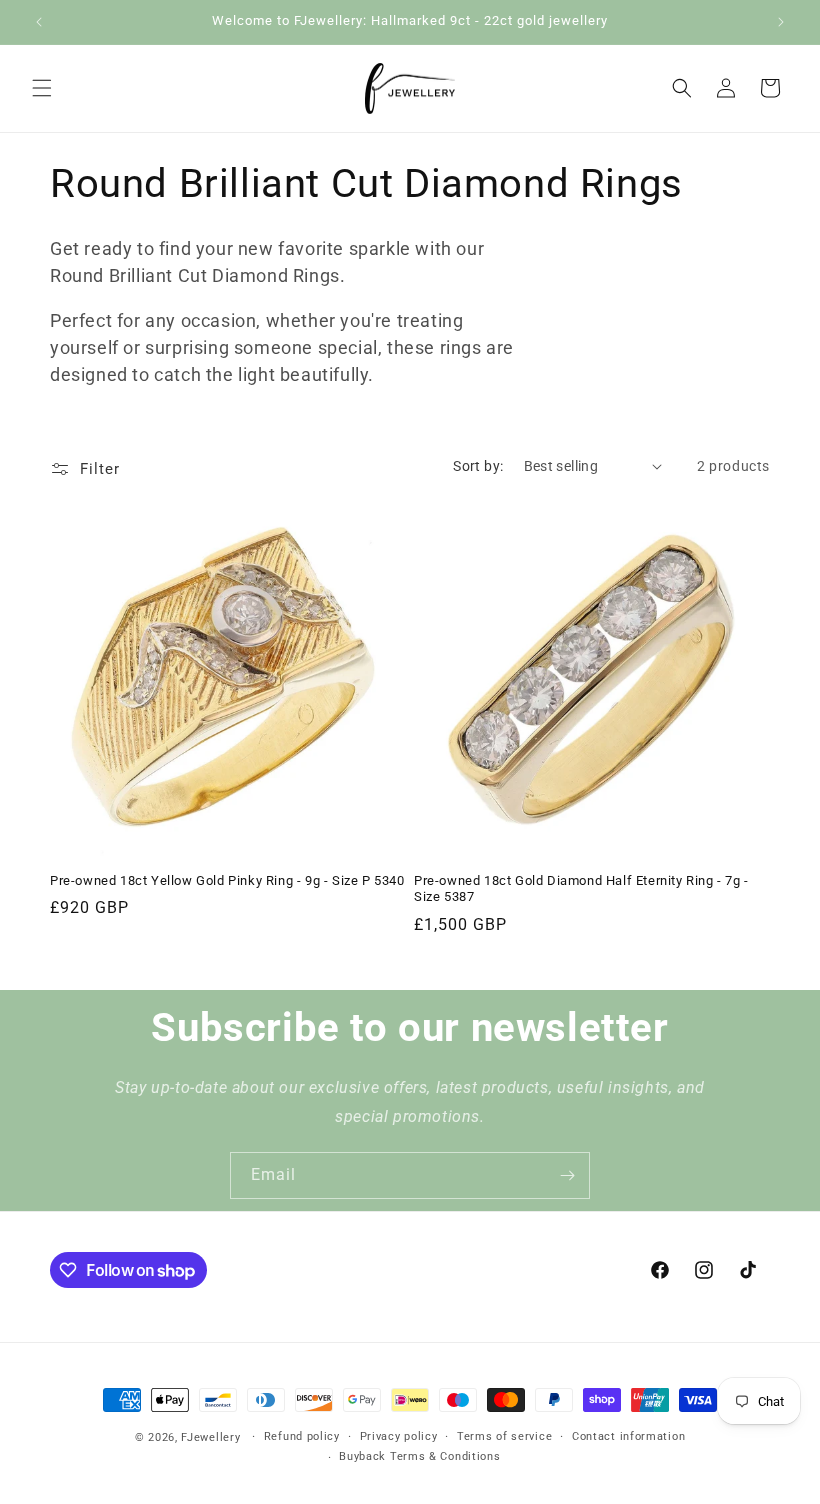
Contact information (628, 1436)
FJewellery (210, 1437)
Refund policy (302, 1436)
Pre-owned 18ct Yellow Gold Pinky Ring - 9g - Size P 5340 (227, 880)
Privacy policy (399, 1436)
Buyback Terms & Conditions (419, 1456)
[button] (42, 88)
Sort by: (478, 466)
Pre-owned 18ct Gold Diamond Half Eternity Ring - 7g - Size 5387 (581, 889)
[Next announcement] (781, 22)
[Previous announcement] (39, 22)
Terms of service (504, 1436)
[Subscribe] (567, 1175)
